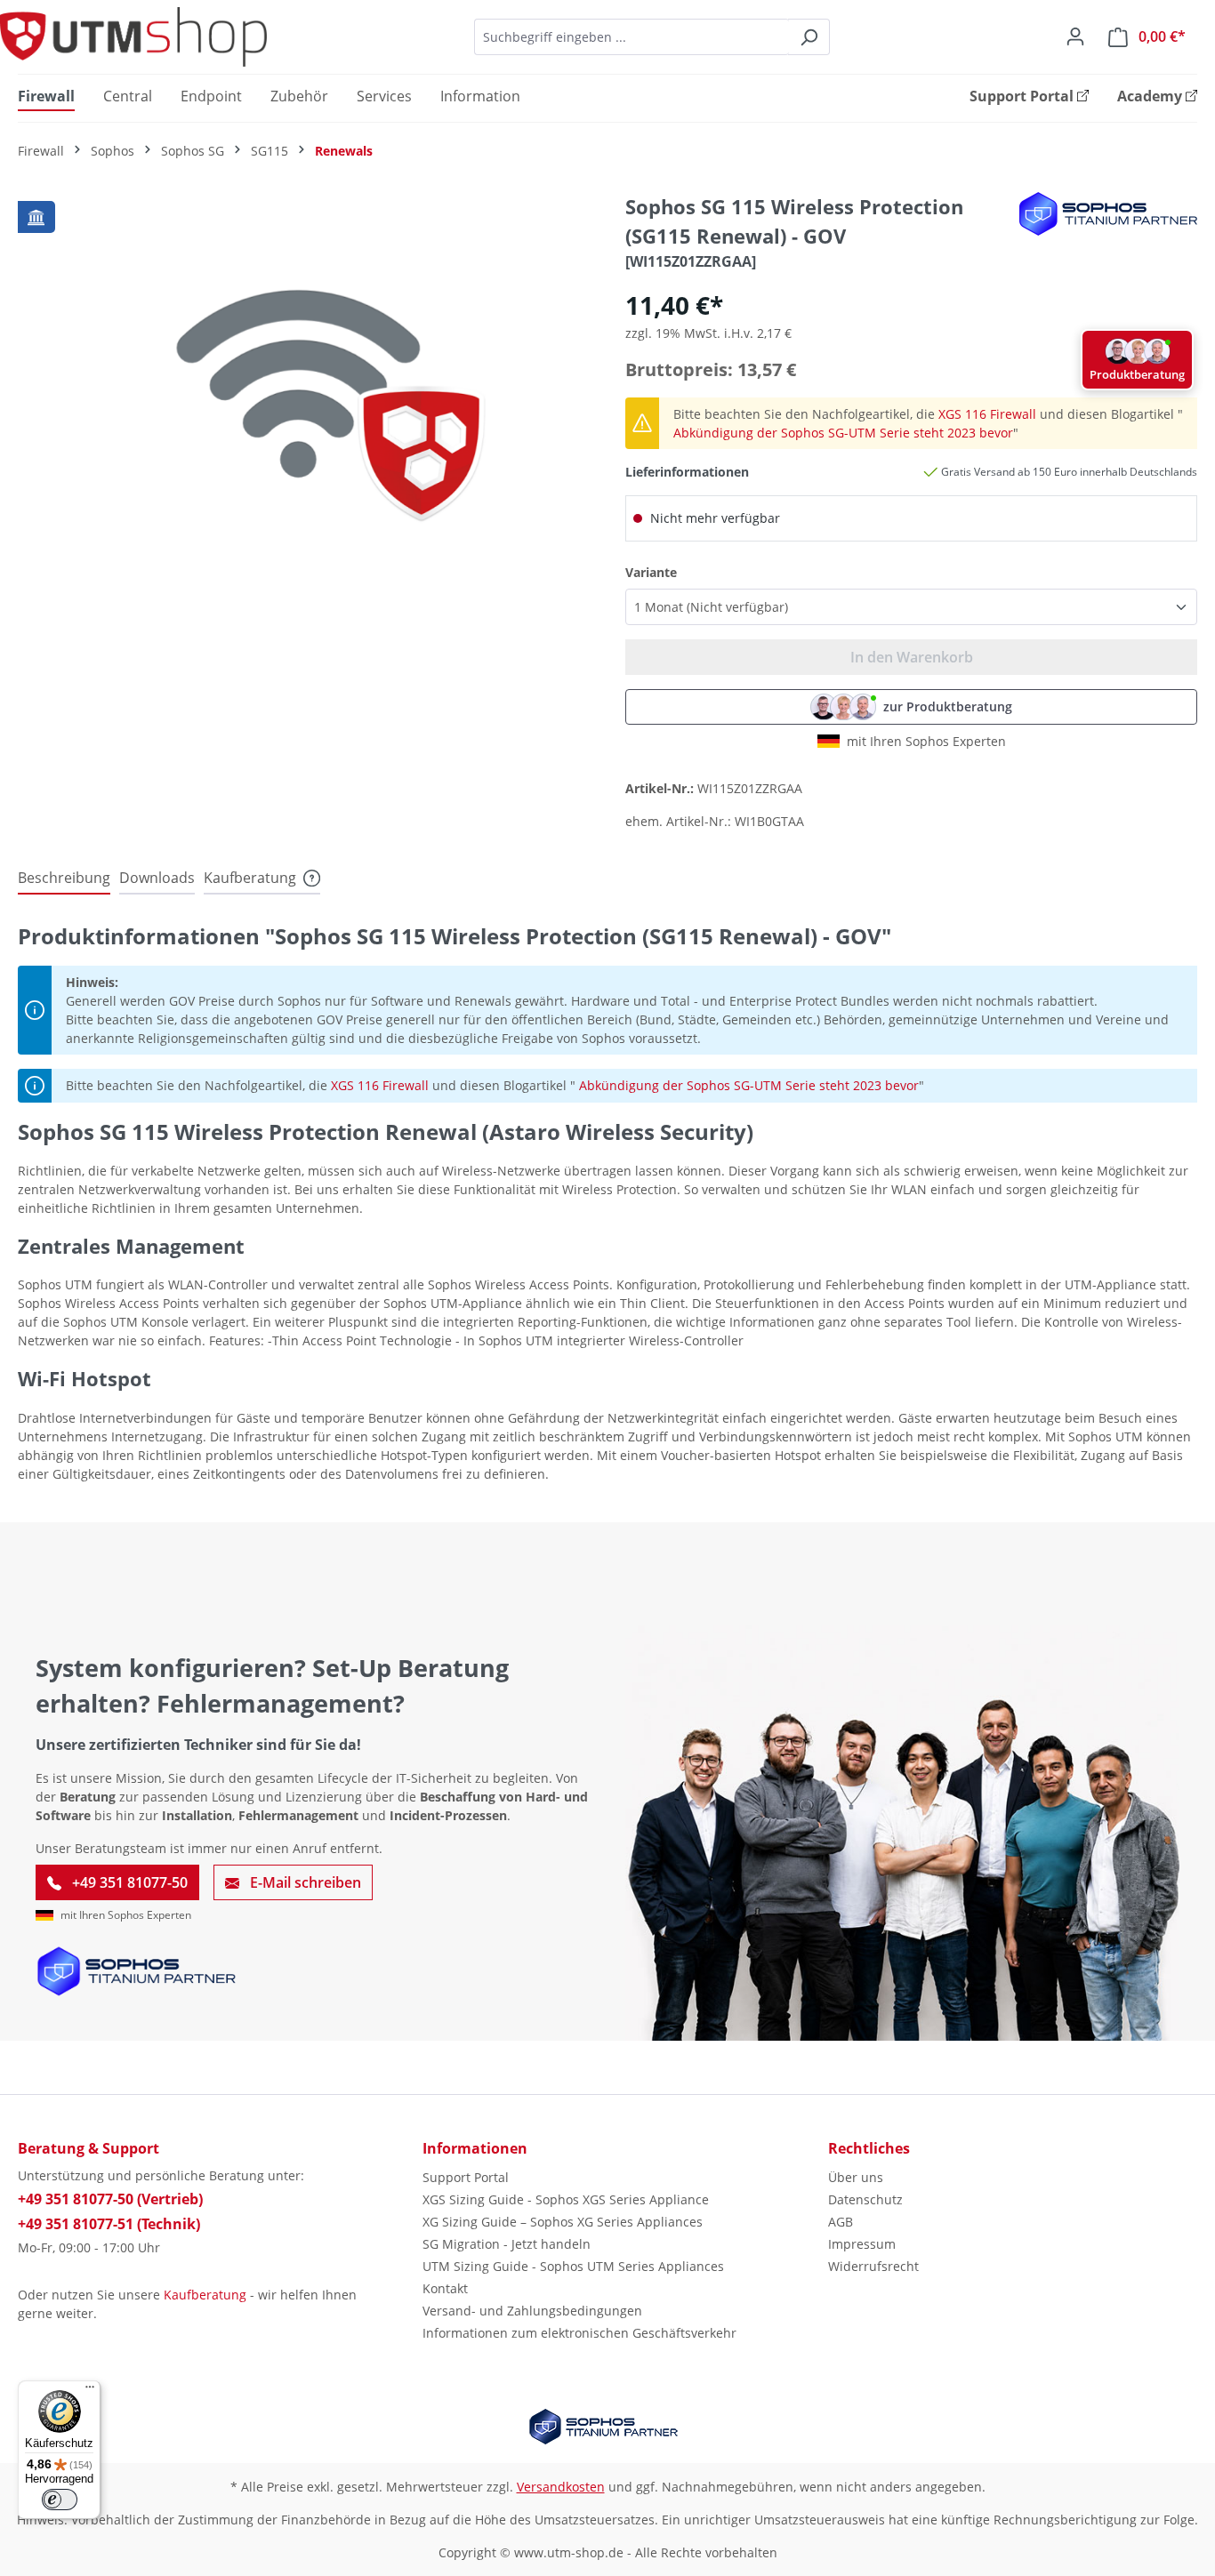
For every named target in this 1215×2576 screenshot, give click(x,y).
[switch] (60, 2500)
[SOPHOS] (1108, 214)
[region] (304, 383)
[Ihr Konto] (1075, 36)
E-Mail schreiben (304, 1882)
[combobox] (632, 37)
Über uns (856, 2177)
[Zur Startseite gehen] (133, 37)
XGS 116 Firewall (987, 414)
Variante (651, 572)
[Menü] (90, 2391)
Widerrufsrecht (873, 2266)
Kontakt (445, 2288)
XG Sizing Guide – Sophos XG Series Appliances (563, 2222)
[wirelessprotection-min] (303, 384)
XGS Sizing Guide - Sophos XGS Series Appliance (566, 2199)
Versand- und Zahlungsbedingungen (532, 2311)
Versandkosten (561, 2487)
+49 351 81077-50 (128, 1882)
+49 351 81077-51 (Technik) (109, 2224)
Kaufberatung (205, 2295)
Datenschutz (865, 2199)
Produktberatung (1137, 374)
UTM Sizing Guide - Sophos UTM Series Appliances (573, 2266)
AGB (841, 2222)
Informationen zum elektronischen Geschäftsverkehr (579, 2333)
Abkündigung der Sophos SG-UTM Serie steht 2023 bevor (843, 433)
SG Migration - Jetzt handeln (507, 2244)
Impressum (862, 2244)
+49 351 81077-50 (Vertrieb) (110, 2199)
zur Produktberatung (948, 706)
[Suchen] (809, 37)
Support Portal (466, 2177)
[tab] (64, 879)
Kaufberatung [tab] (250, 878)
